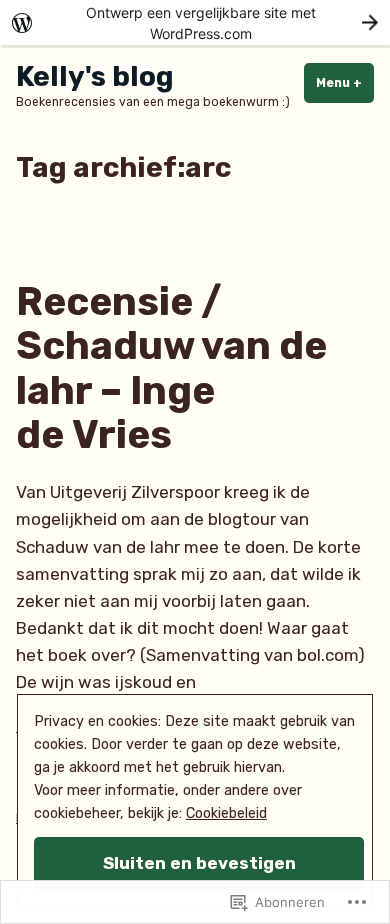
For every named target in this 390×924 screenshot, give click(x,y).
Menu (345, 83)
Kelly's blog (95, 76)
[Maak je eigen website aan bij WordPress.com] (195, 22)
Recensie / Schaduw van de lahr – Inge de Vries (171, 369)
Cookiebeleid (226, 813)
